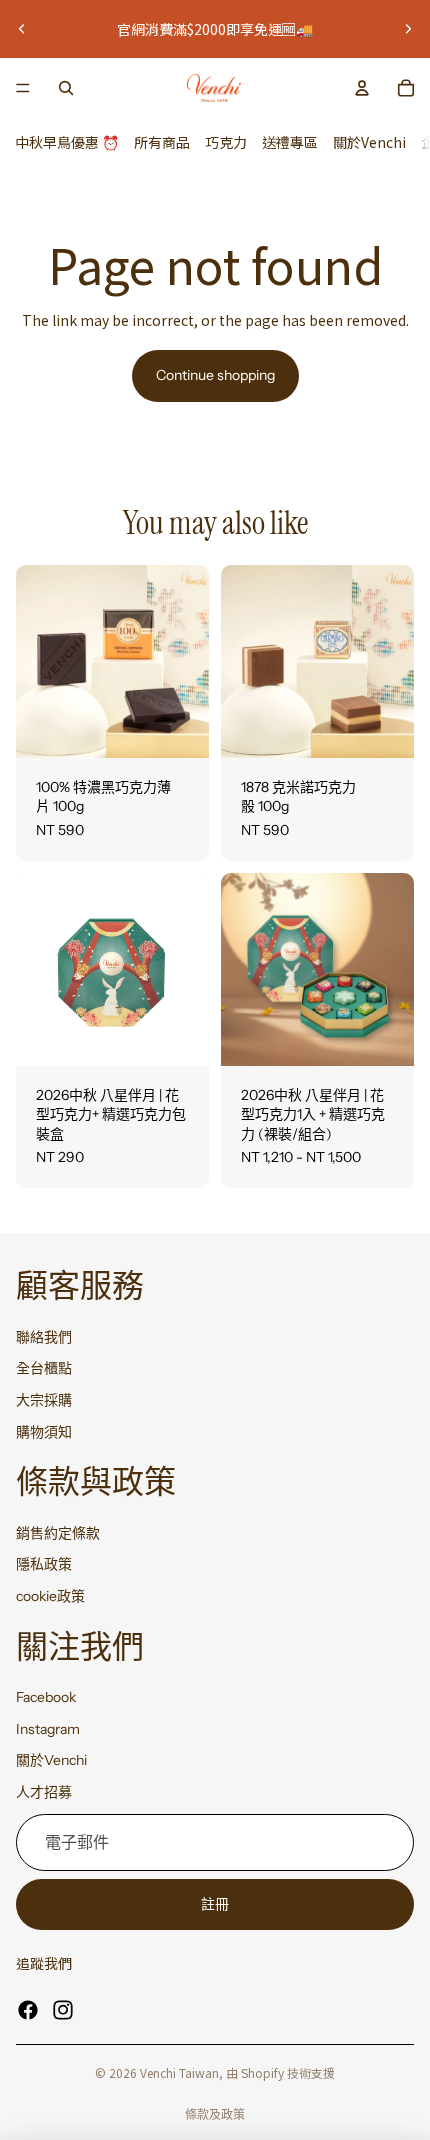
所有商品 (162, 142)
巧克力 (226, 142)
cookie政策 (50, 1596)
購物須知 (44, 1431)
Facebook (46, 1697)
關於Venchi (369, 142)
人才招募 (44, 1792)
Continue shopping (215, 375)
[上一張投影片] (22, 29)
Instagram (48, 1728)
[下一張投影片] (408, 29)
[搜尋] (66, 88)
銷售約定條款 (58, 1532)
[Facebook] (28, 2010)
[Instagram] (63, 2010)
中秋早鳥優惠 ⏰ (67, 142)
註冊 (215, 1903)
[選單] (23, 88)
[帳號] (362, 88)
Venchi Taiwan (179, 2072)
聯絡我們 (44, 1336)
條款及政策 (215, 2114)
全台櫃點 (44, 1368)
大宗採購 (44, 1400)
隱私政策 (44, 1564)
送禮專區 (290, 142)
